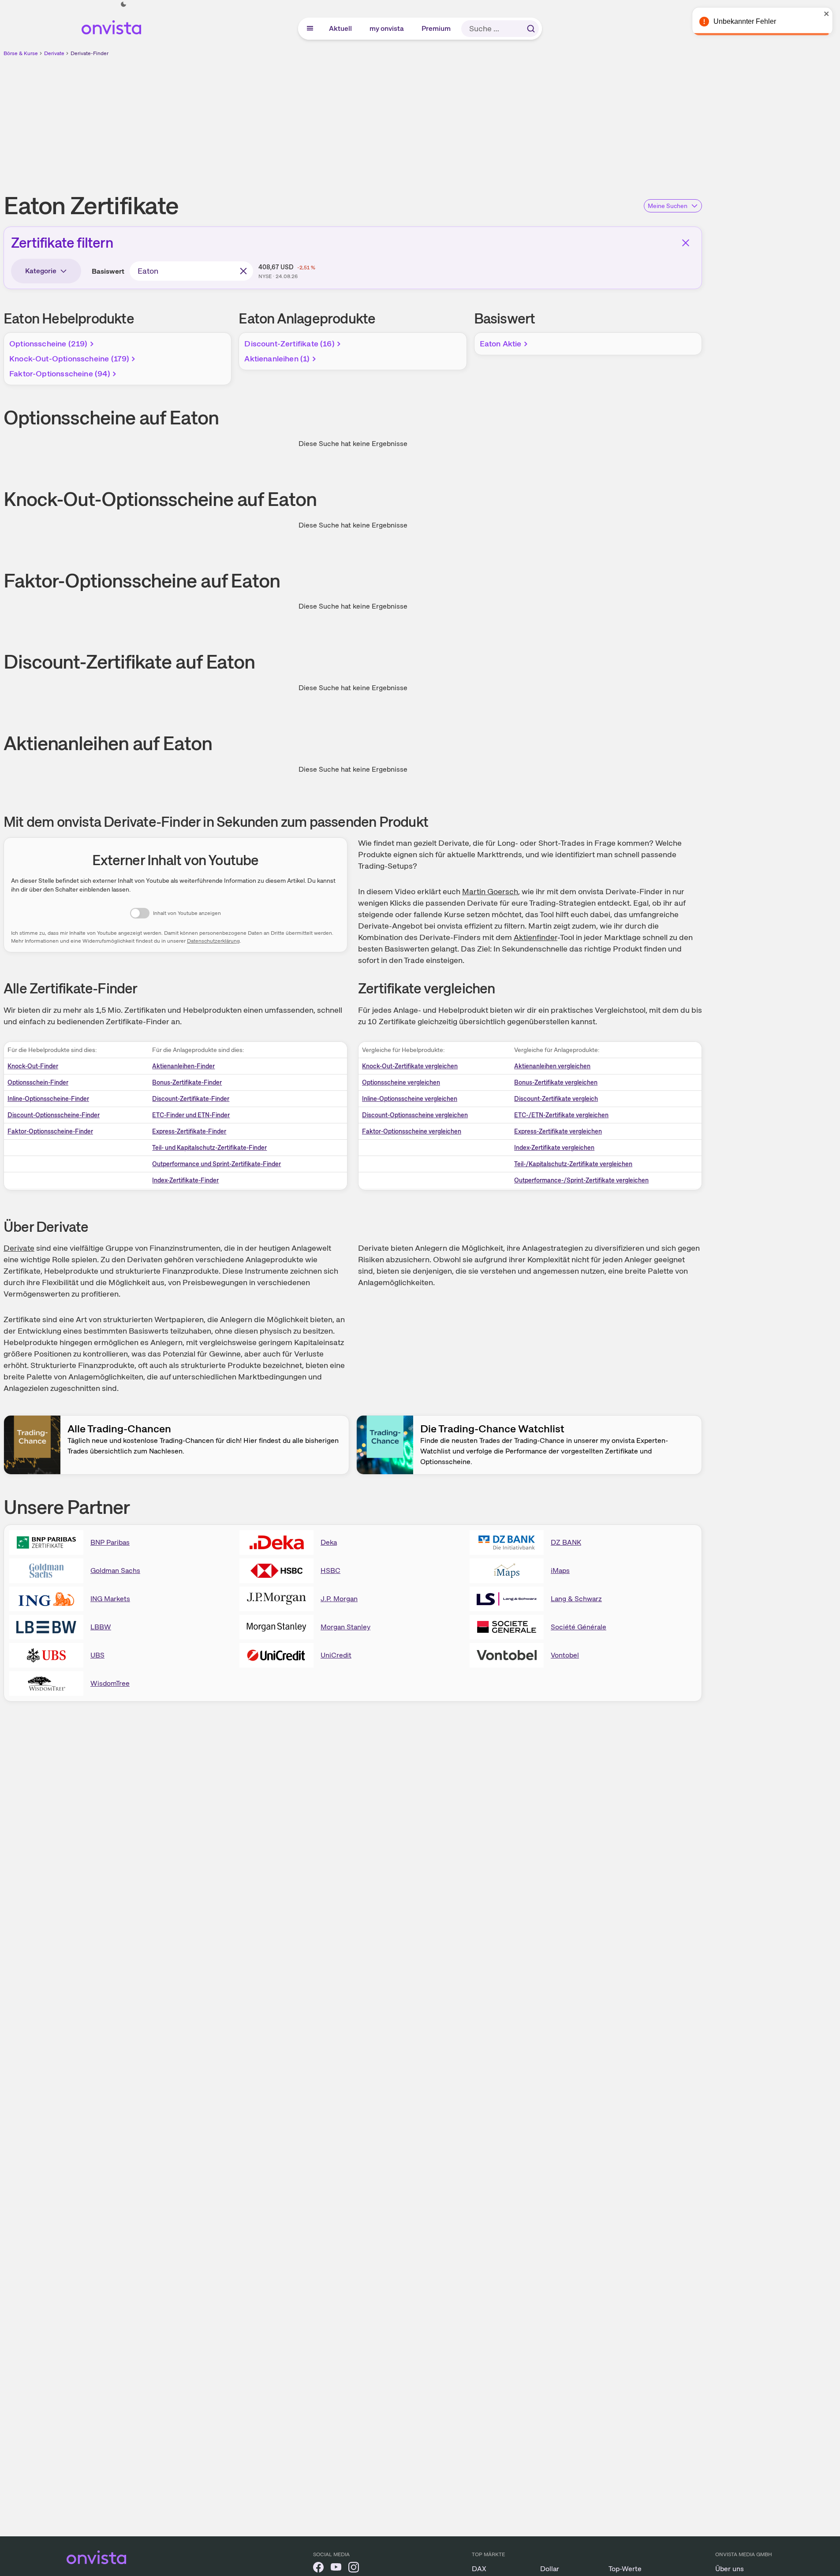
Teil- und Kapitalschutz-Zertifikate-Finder (209, 1148)
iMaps (560, 1571)
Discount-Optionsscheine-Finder (54, 1115)
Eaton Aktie (501, 344)
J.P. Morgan (339, 1599)
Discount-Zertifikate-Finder (191, 1099)
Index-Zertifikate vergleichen (554, 1148)
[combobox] (191, 271)
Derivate (54, 53)
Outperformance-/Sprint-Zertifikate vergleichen (581, 1180)
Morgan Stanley (345, 1627)
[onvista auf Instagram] (354, 2569)
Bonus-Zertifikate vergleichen (556, 1082)
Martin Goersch (490, 891)
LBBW (101, 1627)
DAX (479, 2569)
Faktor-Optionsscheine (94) (60, 374)
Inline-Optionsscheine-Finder (48, 1099)
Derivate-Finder (90, 53)
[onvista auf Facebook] (318, 2569)
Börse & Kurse (21, 53)
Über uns (730, 2569)
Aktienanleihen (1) (277, 359)
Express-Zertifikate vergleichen (558, 1131)
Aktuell (341, 28)
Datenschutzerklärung (213, 941)
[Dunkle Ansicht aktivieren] (123, 4)
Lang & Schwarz (576, 1599)
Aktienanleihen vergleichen (552, 1066)
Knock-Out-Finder (33, 1066)
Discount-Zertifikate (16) (289, 344)
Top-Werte (625, 2569)
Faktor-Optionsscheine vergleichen (412, 1131)
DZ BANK (566, 1542)
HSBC (330, 1571)
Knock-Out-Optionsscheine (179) (69, 359)
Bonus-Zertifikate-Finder (187, 1082)
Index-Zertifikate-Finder (185, 1180)
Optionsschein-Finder (38, 1082)
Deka (329, 1542)
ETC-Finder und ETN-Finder (191, 1115)
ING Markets (110, 1599)
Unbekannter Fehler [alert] (745, 21)
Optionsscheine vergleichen (401, 1082)
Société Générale (579, 1627)
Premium (437, 28)
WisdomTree (110, 1683)
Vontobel (565, 1655)
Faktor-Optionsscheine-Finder (50, 1131)
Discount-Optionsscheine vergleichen (415, 1115)
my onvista (387, 28)
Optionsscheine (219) (49, 344)
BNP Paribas (110, 1542)
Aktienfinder (536, 937)
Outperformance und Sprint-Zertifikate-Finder (217, 1164)
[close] (827, 14)
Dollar (550, 2569)
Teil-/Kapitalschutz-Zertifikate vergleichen (573, 1164)
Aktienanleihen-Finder (183, 1066)
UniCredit (336, 1655)
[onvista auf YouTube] (336, 2569)
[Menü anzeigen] (310, 29)
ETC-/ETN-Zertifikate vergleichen (561, 1115)
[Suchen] (531, 29)
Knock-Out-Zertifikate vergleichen (410, 1066)
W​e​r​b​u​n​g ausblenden (429, 119)
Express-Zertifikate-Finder (189, 1131)
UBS (97, 1655)
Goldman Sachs (115, 1571)
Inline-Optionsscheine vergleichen (410, 1099)
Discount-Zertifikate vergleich (556, 1099)
